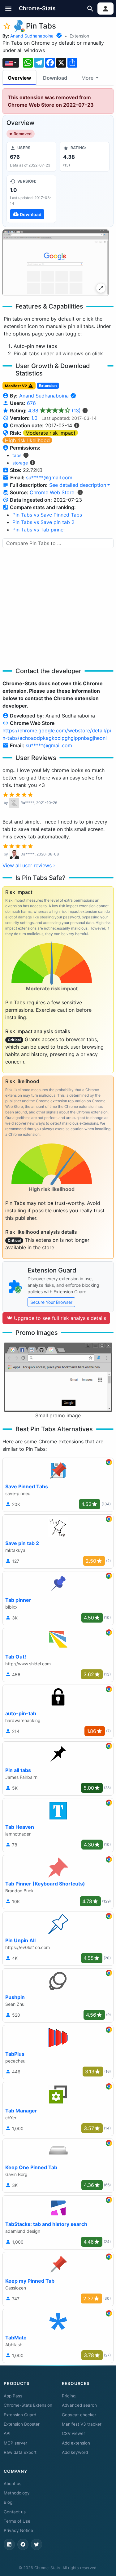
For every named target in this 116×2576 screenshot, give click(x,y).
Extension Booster (22, 2424)
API (7, 2433)
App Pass (13, 2396)
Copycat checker (79, 2415)
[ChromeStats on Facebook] (23, 2544)
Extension (79, 36)
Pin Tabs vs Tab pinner (39, 530)
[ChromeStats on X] (37, 2544)
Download (55, 78)
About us (13, 2484)
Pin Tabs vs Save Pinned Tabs (47, 515)
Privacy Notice (18, 2530)
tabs (17, 455)
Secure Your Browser (51, 1302)
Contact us (15, 2512)
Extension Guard (20, 2415)
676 (31, 403)
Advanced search (79, 2405)
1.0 (34, 418)
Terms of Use (17, 2521)
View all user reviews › (29, 865)
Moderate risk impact (50, 433)
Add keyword (75, 2452)
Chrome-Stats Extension (28, 2405)
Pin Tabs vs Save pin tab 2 (43, 522)
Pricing (69, 2396)
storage (20, 463)
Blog (8, 2502)
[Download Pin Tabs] (31, 199)
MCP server (15, 2443)
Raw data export (20, 2452)
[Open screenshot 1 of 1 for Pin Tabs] (56, 263)
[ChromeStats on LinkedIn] (9, 2544)
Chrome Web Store (52, 492)
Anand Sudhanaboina (32, 36)
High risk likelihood (27, 440)
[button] (9, 9)
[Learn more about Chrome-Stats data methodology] (80, 492)
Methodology (17, 2493)
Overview (19, 78)
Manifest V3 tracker (82, 2424)
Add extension (76, 2443)
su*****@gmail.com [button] (49, 477)
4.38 (54, 411)
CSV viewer (73, 2433)
